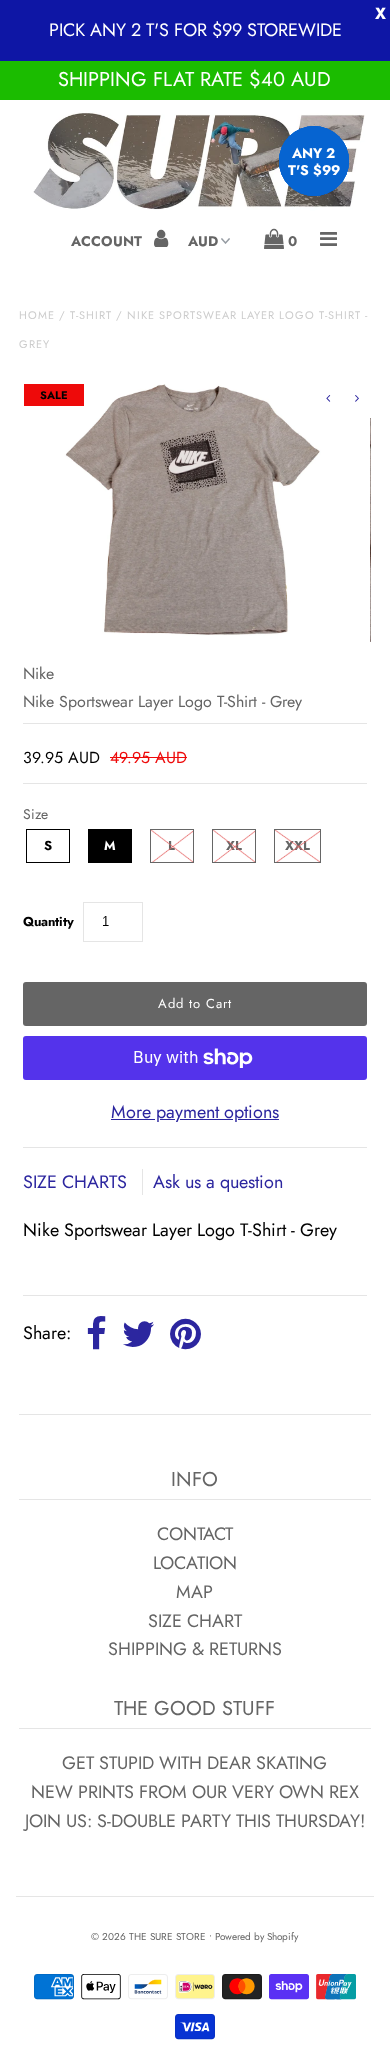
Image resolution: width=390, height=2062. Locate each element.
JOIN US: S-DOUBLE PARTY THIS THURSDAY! (195, 1821)
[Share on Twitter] (138, 1335)
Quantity (48, 921)
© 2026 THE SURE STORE (148, 1936)
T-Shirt (91, 315)
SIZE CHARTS (77, 1182)
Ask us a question (218, 1182)
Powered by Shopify (256, 1936)
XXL (297, 845)
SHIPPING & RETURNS (195, 1649)
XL (234, 845)
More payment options (195, 1112)
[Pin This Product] (185, 1335)
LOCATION (195, 1563)
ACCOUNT (108, 241)
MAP (194, 1592)
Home (37, 315)
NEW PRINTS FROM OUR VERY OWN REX (195, 1792)
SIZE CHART (195, 1621)
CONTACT (195, 1534)
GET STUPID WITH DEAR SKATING (194, 1763)
